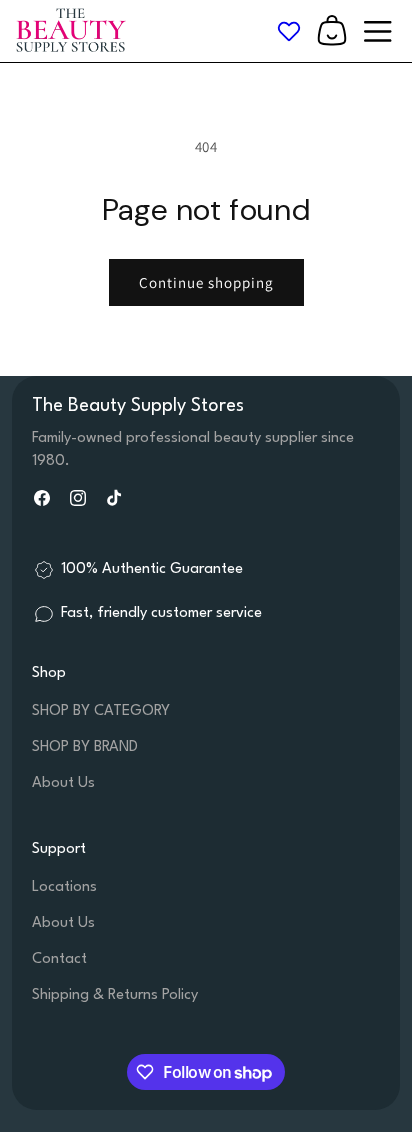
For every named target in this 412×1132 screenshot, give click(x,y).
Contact (59, 959)
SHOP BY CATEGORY (101, 711)
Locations (64, 887)
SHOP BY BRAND (85, 747)
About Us (63, 783)
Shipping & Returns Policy (115, 995)
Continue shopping (206, 282)
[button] (332, 31)
